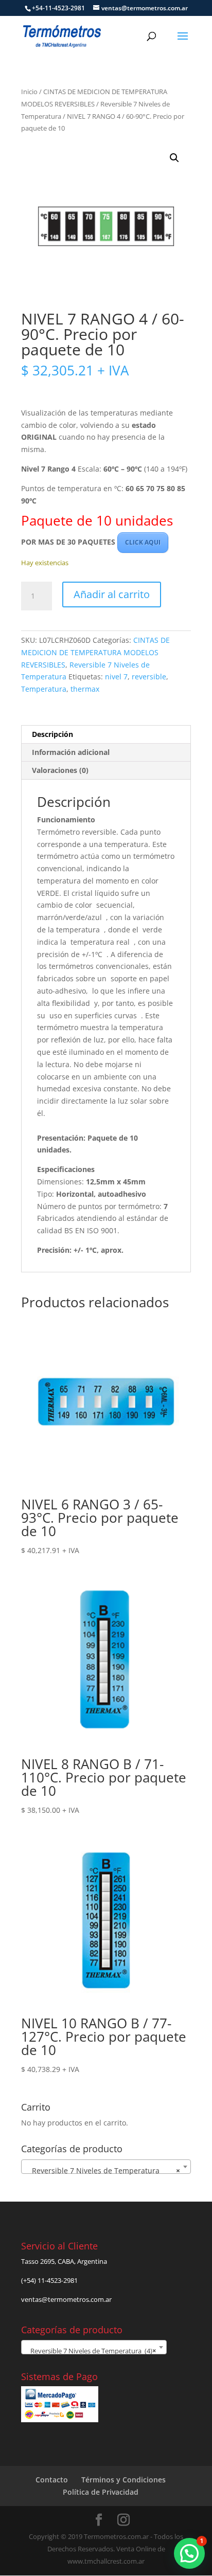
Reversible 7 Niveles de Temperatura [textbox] (103, 2170)
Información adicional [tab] (71, 752)
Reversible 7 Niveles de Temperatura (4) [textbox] (91, 2351)
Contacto (52, 2480)
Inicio (29, 92)
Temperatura (44, 689)
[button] (174, 158)
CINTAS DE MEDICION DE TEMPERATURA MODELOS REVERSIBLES (95, 652)
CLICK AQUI (143, 542)
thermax (85, 689)
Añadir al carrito (112, 594)
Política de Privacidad (101, 2492)
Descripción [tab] (52, 734)
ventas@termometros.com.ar (66, 2299)
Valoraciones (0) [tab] (60, 770)
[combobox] (106, 2167)
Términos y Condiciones (123, 2480)
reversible (149, 677)
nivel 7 (116, 677)
